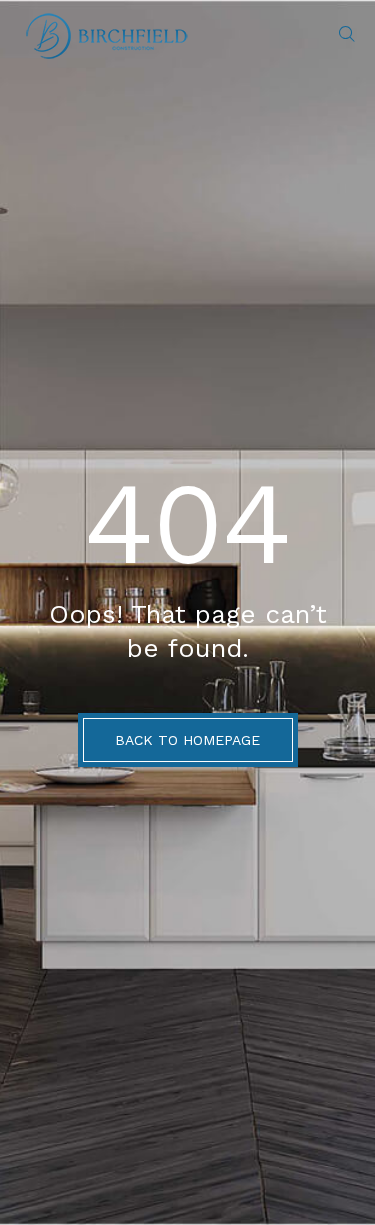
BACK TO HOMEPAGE (187, 740)
